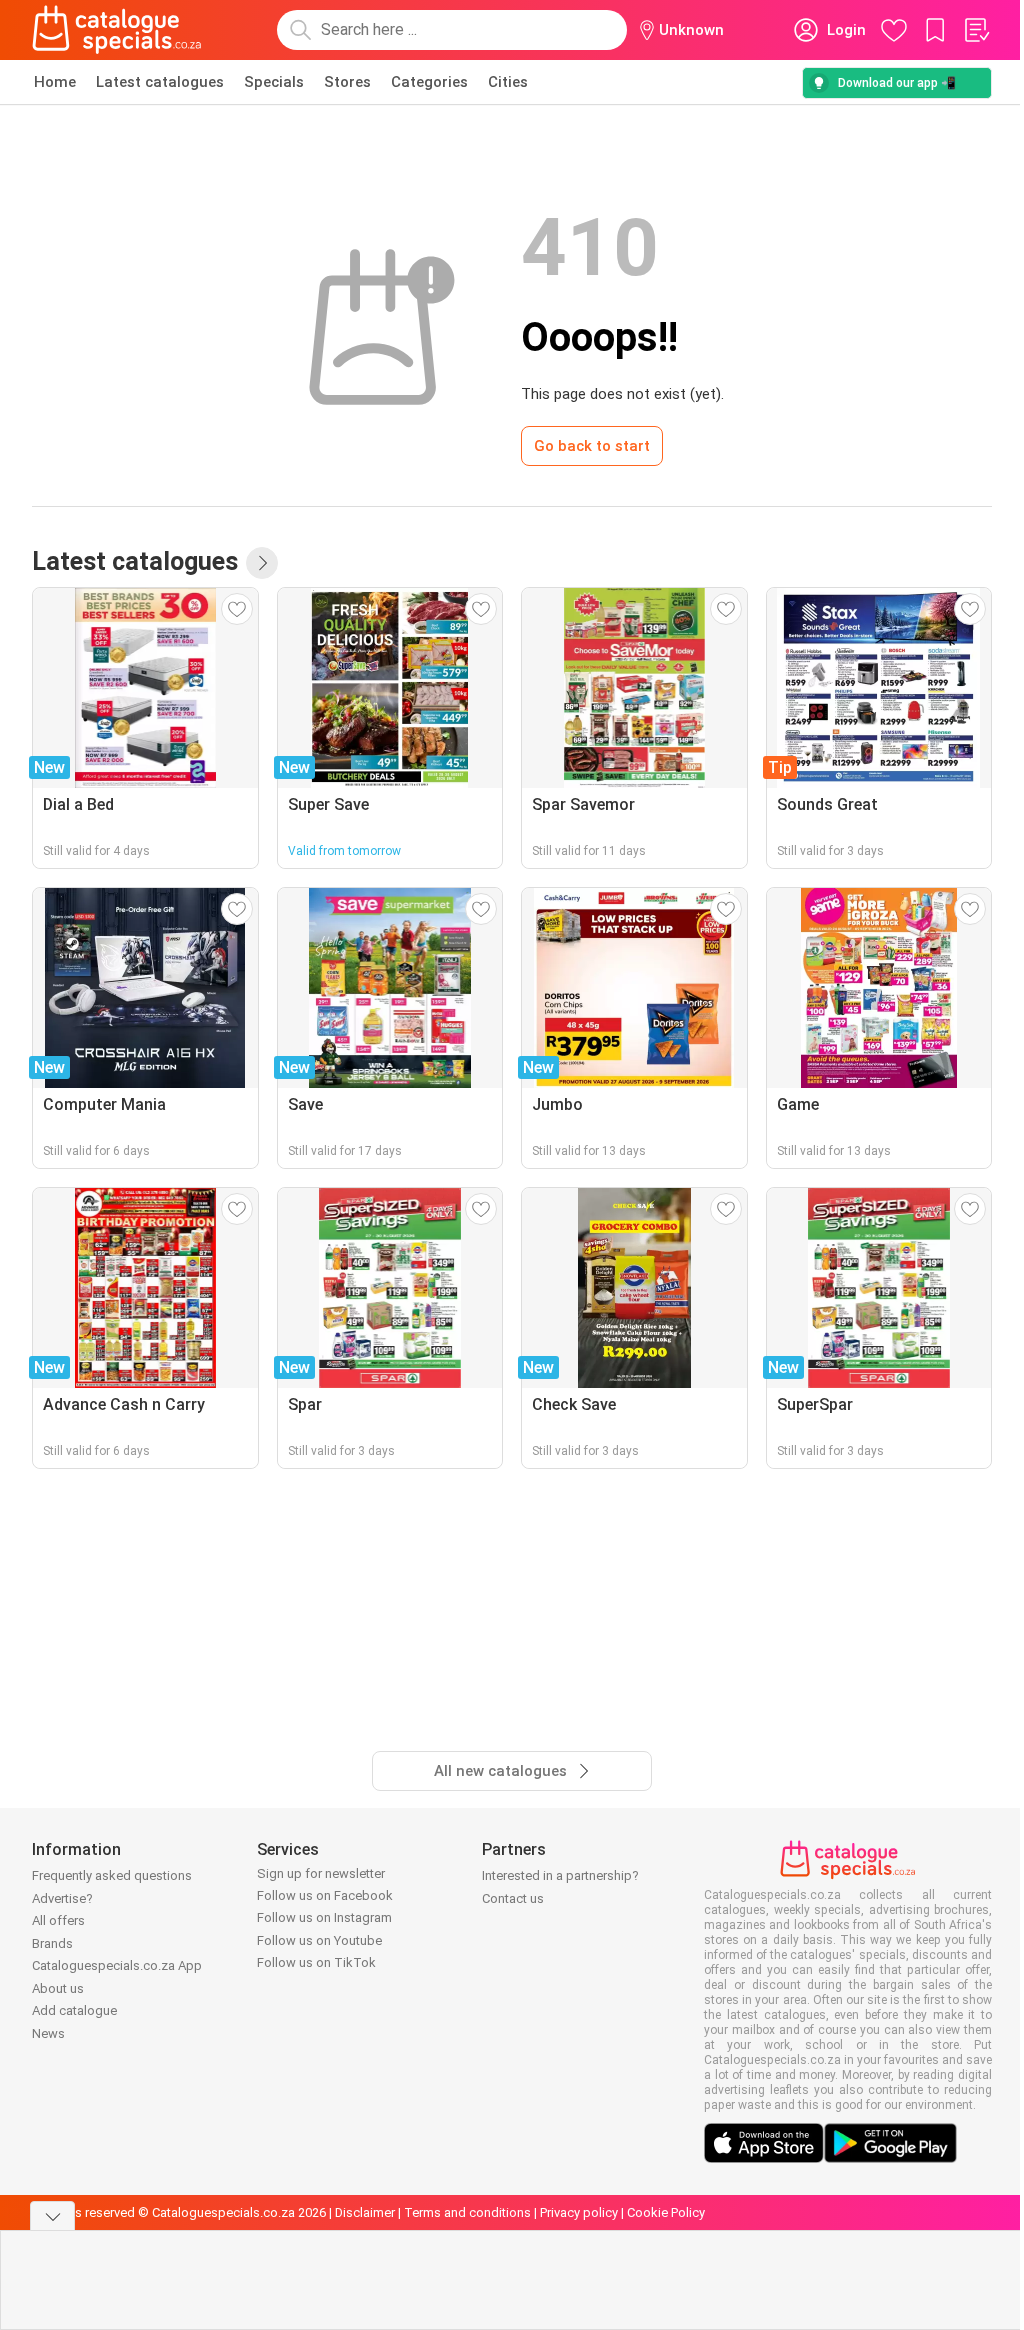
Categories (429, 82)
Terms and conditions (467, 2212)
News (48, 2033)
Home (55, 82)
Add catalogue (74, 2010)
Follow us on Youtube (319, 1940)
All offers (58, 1920)
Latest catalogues (160, 82)
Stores (347, 82)
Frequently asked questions (112, 1875)
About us (58, 1988)
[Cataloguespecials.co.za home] (117, 30)
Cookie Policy (666, 2212)
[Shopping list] (976, 30)
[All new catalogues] (262, 563)
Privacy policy (579, 2212)
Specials (274, 82)
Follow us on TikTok (316, 1962)
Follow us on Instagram (324, 1917)
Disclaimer (365, 2212)
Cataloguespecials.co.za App (117, 1965)
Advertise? (62, 1898)
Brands (52, 1943)
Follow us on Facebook (325, 1895)
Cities (508, 82)
